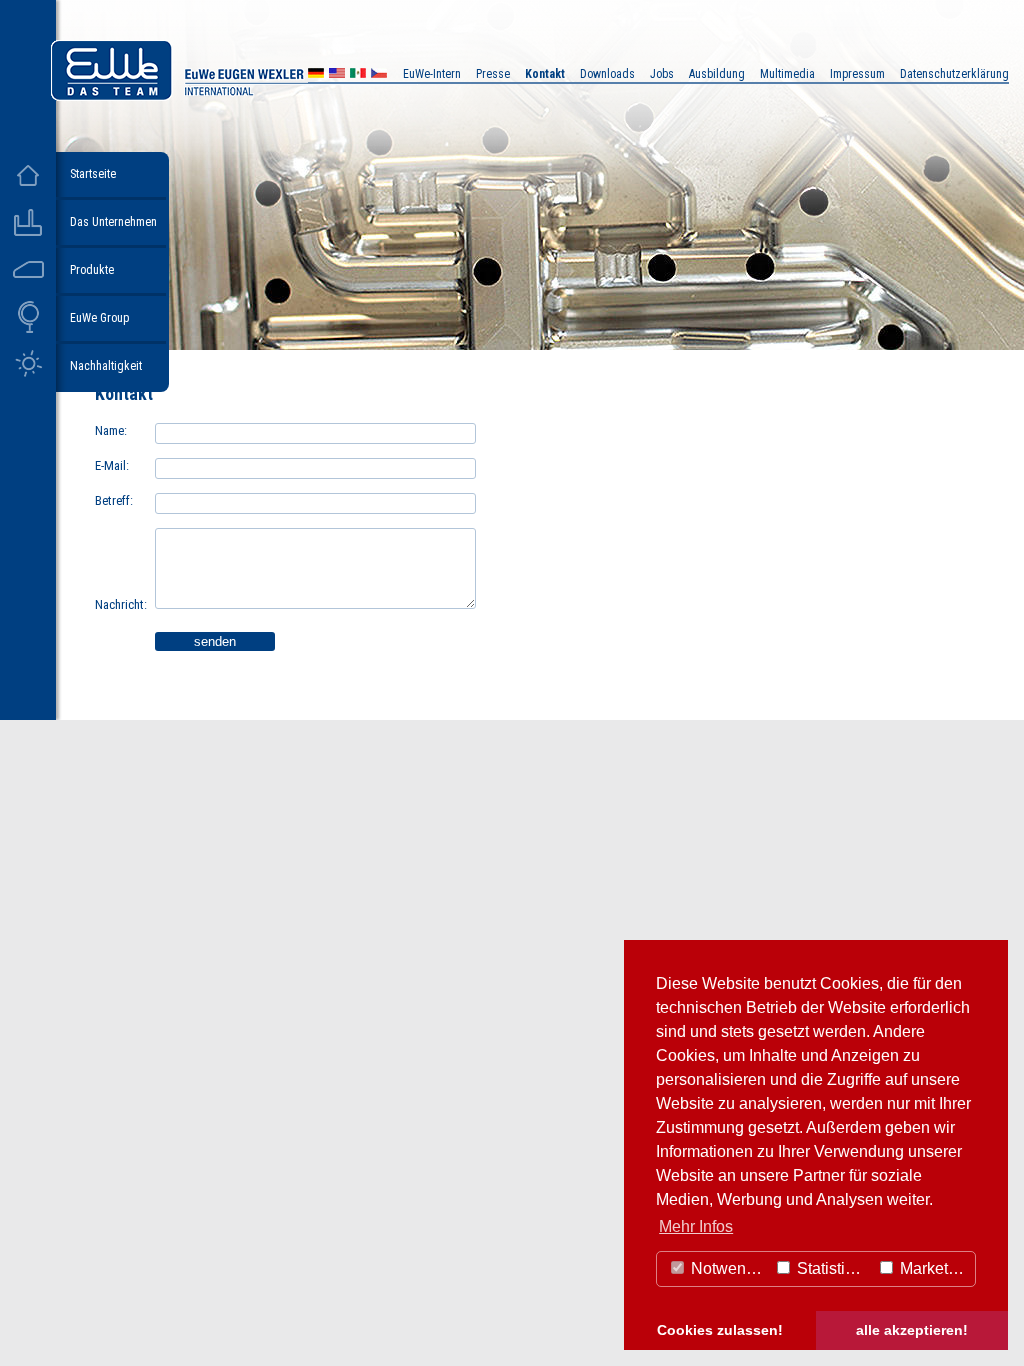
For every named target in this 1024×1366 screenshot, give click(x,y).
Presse (493, 74)
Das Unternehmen (113, 222)
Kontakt (545, 74)
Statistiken (832, 1268)
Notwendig (727, 1268)
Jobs (662, 74)
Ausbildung (717, 74)
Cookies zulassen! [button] (720, 1330)
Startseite (93, 174)
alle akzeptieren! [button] (912, 1330)
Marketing (933, 1268)
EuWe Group (99, 318)
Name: (111, 430)
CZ (379, 75)
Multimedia (787, 74)
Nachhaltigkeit (106, 366)
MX (358, 75)
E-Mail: (112, 465)
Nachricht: (121, 604)
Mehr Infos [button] (696, 1226)
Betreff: (114, 500)
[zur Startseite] (234, 95)
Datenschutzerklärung (954, 74)
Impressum (857, 74)
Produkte (92, 270)
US (337, 75)
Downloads (607, 74)
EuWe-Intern (432, 74)
